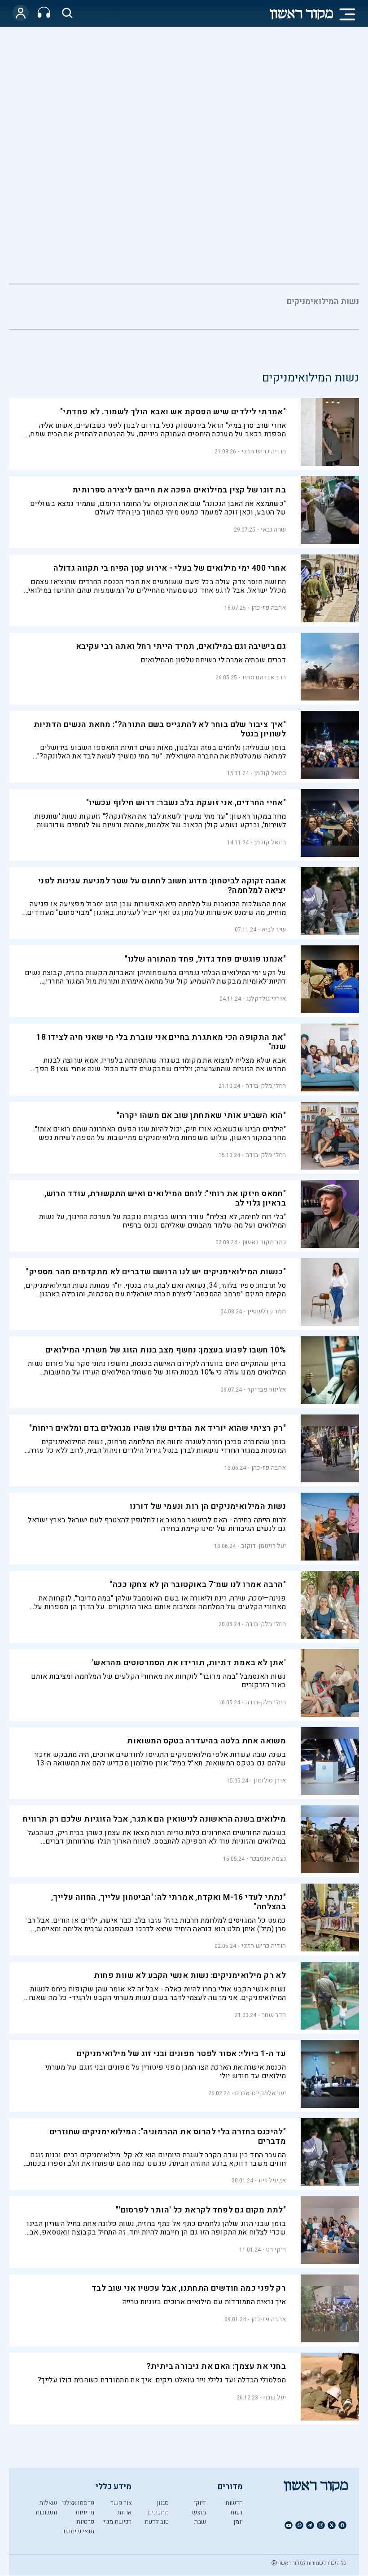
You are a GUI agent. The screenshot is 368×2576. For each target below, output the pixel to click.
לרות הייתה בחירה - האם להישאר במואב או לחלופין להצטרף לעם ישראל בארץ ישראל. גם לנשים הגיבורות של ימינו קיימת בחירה (156, 1524)
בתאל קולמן (270, 773)
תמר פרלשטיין (267, 1311)
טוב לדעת (157, 2522)
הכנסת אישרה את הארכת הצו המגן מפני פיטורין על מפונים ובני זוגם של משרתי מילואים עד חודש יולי (166, 2072)
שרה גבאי (273, 530)
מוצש (199, 2512)
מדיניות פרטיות (85, 2517)
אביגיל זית (272, 2180)
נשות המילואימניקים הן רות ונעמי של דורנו (208, 1506)
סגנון (163, 2503)
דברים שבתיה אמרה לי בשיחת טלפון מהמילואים (213, 660)
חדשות (234, 2503)
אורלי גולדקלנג (266, 999)
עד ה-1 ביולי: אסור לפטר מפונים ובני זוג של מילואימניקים (181, 2054)
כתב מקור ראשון (264, 1242)
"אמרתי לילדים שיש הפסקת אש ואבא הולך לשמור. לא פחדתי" (173, 412)
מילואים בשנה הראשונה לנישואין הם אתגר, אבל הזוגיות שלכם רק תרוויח (154, 1819)
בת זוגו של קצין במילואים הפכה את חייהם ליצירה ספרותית (179, 490)
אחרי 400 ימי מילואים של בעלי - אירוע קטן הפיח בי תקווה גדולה (170, 568)
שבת (200, 2522)
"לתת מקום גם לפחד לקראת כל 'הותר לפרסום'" (201, 2210)
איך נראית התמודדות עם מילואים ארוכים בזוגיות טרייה (204, 2302)
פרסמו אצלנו (78, 2503)
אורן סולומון (270, 1780)
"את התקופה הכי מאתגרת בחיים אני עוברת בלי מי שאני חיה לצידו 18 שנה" (161, 1042)
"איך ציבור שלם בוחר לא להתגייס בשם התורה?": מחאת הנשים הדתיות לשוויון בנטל (160, 729)
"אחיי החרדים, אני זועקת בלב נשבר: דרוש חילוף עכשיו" (186, 803)
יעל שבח (275, 2397)
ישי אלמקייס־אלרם (261, 2093)
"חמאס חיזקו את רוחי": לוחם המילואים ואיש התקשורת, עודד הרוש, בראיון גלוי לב (165, 1198)
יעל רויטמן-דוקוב (263, 1546)
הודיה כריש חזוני (264, 451)
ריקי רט (276, 2250)
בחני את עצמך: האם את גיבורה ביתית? (216, 2366)
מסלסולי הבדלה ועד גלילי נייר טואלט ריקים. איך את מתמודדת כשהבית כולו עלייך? (162, 2380)
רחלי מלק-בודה (266, 1086)
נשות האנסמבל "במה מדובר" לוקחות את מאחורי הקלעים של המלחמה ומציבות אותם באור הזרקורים (158, 1681)
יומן (238, 2522)
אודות (124, 2512)
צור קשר (121, 2503)
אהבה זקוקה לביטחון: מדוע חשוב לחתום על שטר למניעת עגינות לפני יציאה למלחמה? (162, 886)
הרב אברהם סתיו (264, 677)
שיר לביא (274, 929)
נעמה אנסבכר (268, 1859)
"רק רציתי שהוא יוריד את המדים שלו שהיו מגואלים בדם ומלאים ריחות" (158, 1428)
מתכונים (158, 2512)
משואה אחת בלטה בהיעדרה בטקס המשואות (206, 1741)
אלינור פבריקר (267, 1390)
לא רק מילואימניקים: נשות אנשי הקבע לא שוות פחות (190, 1975)
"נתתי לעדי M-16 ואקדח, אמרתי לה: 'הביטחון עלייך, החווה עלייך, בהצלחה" (169, 1902)
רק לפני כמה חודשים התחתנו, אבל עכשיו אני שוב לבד (189, 2288)
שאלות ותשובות (46, 2508)
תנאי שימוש (79, 2531)
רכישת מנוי (117, 2522)
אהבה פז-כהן (269, 608)
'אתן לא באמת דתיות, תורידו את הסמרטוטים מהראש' (189, 1663)
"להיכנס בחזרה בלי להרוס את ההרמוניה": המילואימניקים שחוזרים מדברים (168, 2137)
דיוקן (200, 2503)
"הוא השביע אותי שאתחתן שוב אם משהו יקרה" (201, 1115)
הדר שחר (274, 2015)
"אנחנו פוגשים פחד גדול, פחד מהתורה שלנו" (205, 959)
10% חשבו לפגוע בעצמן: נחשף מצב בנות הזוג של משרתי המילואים (166, 1350)
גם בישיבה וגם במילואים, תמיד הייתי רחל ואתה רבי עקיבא (181, 646)
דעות (237, 2512)
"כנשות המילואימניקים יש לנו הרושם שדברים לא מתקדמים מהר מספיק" (156, 1272)
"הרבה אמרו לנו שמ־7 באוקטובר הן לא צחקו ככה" (198, 1585)
